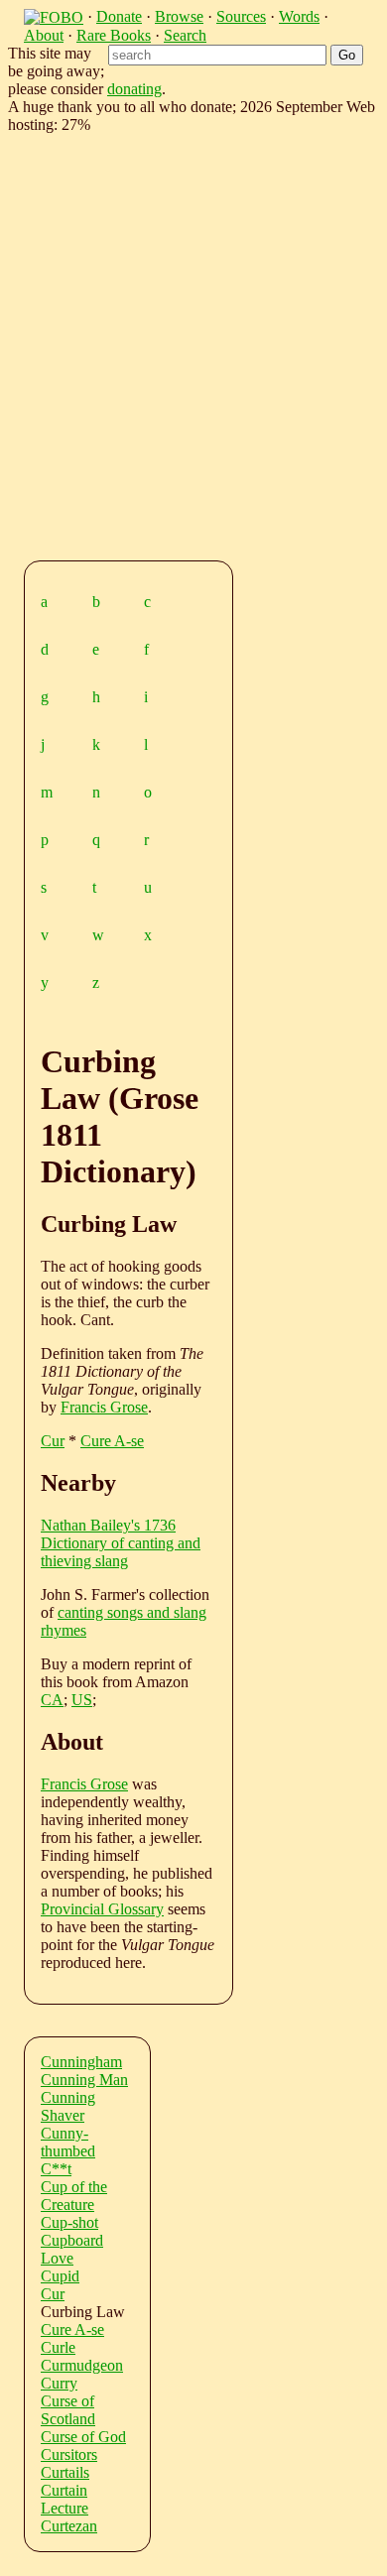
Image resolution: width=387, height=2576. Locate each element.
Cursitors (69, 2454)
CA (52, 1700)
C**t (56, 2169)
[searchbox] (217, 55)
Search (185, 35)
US (82, 1700)
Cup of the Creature (74, 2196)
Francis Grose (104, 1407)
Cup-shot (69, 2222)
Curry (59, 2383)
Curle (58, 2347)
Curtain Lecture (64, 2499)
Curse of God (83, 2437)
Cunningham (81, 2062)
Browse (179, 16)
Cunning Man (84, 2080)
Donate (119, 16)
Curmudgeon (82, 2365)
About (44, 35)
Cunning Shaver (68, 2106)
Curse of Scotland (68, 2410)
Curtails (65, 2472)
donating (134, 89)
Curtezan (69, 2526)
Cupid (60, 2276)
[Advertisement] (193, 343)
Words (299, 16)
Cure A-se (112, 1441)
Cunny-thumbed (68, 2142)
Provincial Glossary (102, 1909)
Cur (53, 1441)
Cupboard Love (72, 2249)
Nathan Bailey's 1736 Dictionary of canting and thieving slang (121, 1543)
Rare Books (114, 35)
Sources (241, 16)
